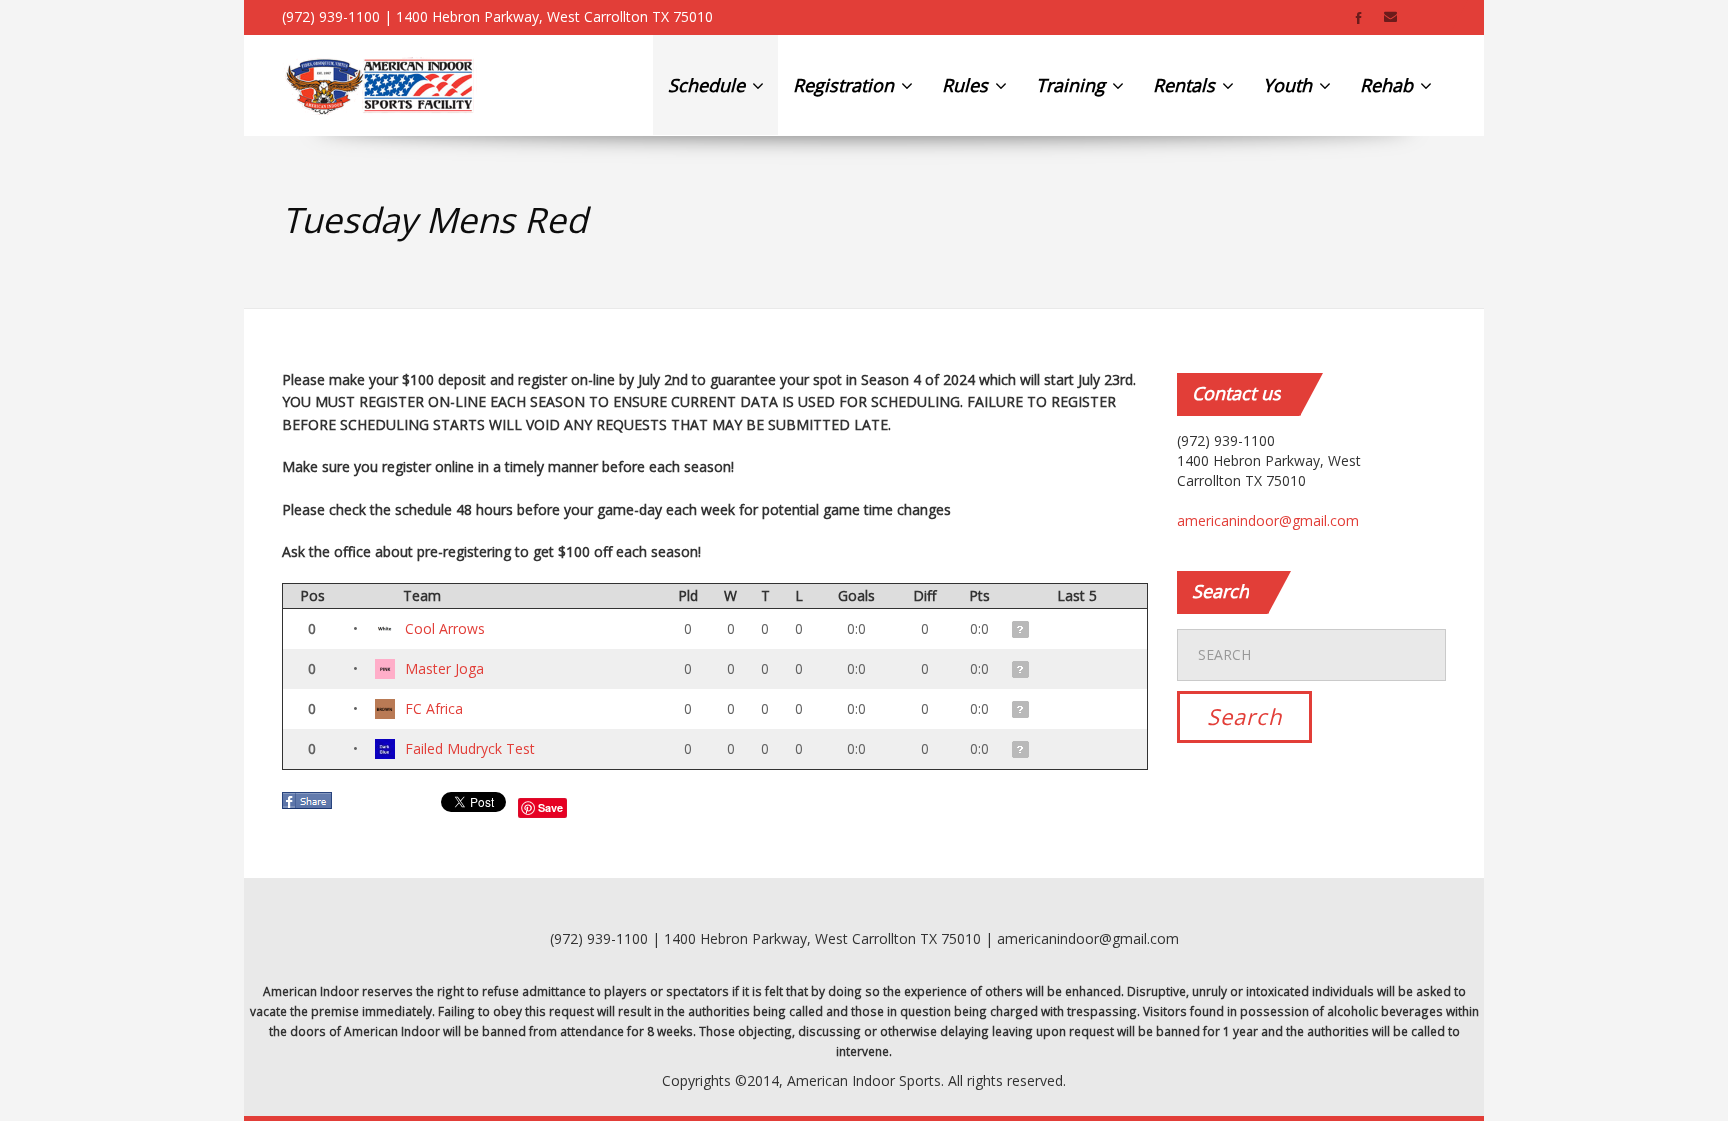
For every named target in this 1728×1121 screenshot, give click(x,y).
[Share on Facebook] (309, 806)
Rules (967, 85)
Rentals (1186, 85)
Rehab (1389, 85)
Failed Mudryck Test (470, 748)
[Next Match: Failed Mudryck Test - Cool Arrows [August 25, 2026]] (1022, 629)
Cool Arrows (445, 628)
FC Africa (434, 708)
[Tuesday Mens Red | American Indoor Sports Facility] (379, 85)
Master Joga (444, 668)
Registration (846, 85)
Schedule (709, 85)
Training (1073, 85)
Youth (1290, 85)
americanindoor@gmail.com (1268, 520)
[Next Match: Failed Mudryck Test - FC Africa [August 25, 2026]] (1022, 709)
